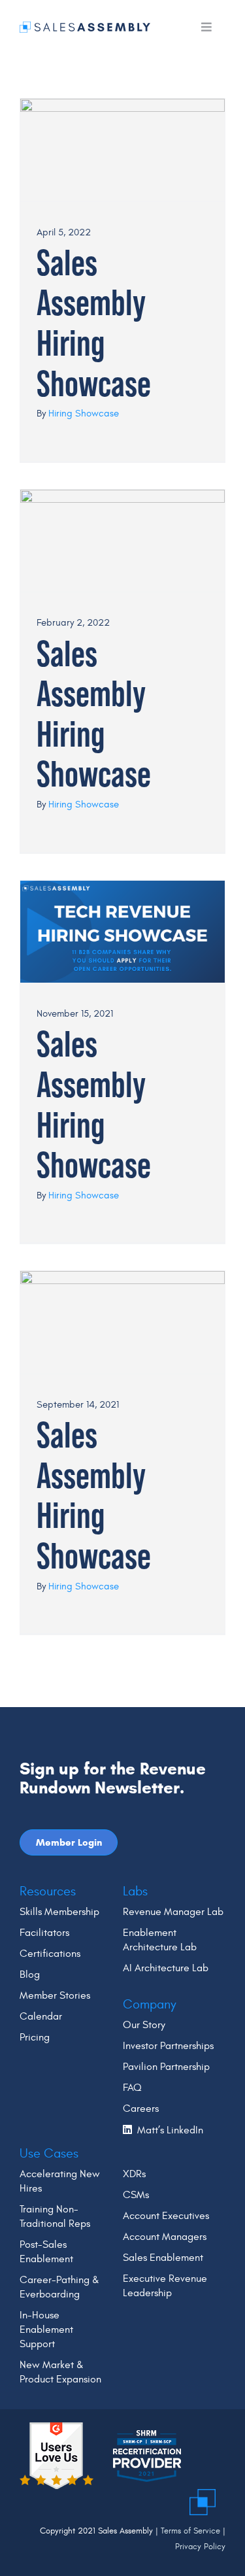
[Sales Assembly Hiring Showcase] (122, 150)
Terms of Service (190, 2531)
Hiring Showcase (84, 414)
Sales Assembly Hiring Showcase (94, 323)
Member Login (69, 1842)
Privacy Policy (200, 2547)
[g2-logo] (57, 2428)
